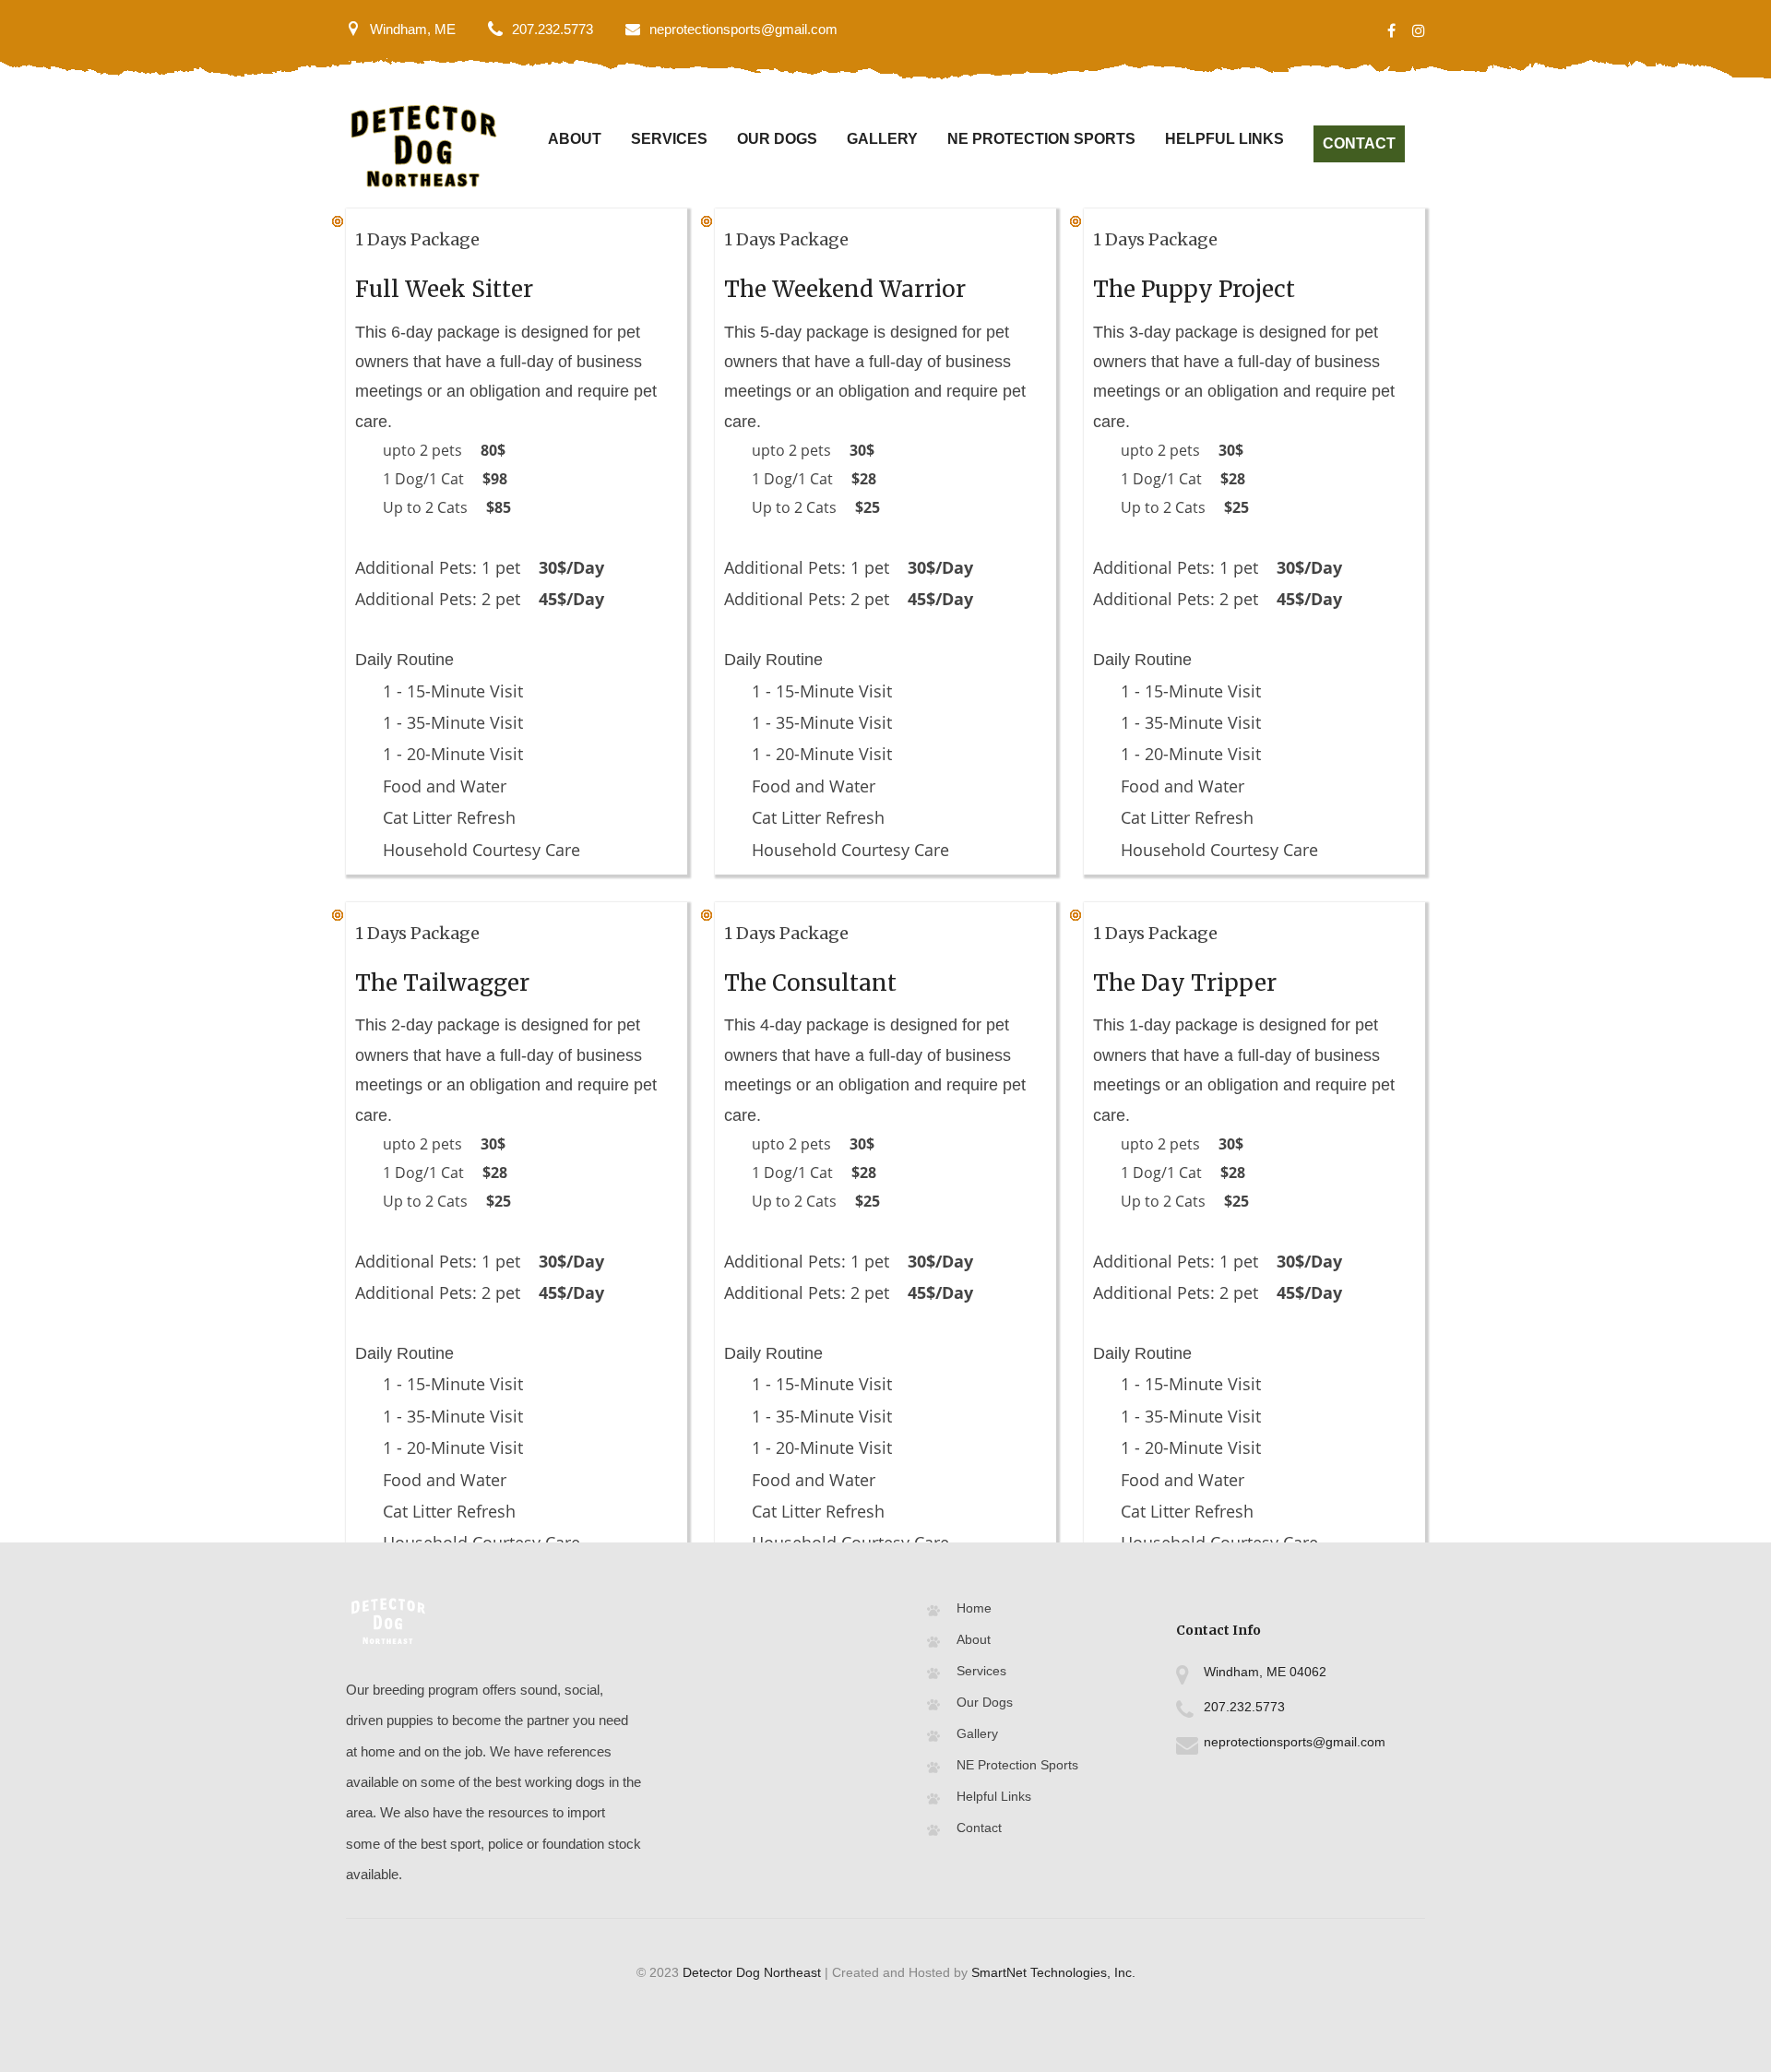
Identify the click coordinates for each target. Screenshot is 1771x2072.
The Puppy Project (1194, 289)
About (575, 139)
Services (669, 139)
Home (974, 1608)
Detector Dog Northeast (752, 1972)
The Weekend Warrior (845, 289)
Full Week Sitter (444, 289)
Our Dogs (777, 139)
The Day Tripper (1185, 983)
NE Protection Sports (1041, 139)
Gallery (882, 139)
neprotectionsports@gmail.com (743, 29)
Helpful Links (1224, 139)
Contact (1359, 143)
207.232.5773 (553, 29)
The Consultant (810, 983)
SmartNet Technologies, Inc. (1053, 1972)
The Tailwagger (442, 983)
